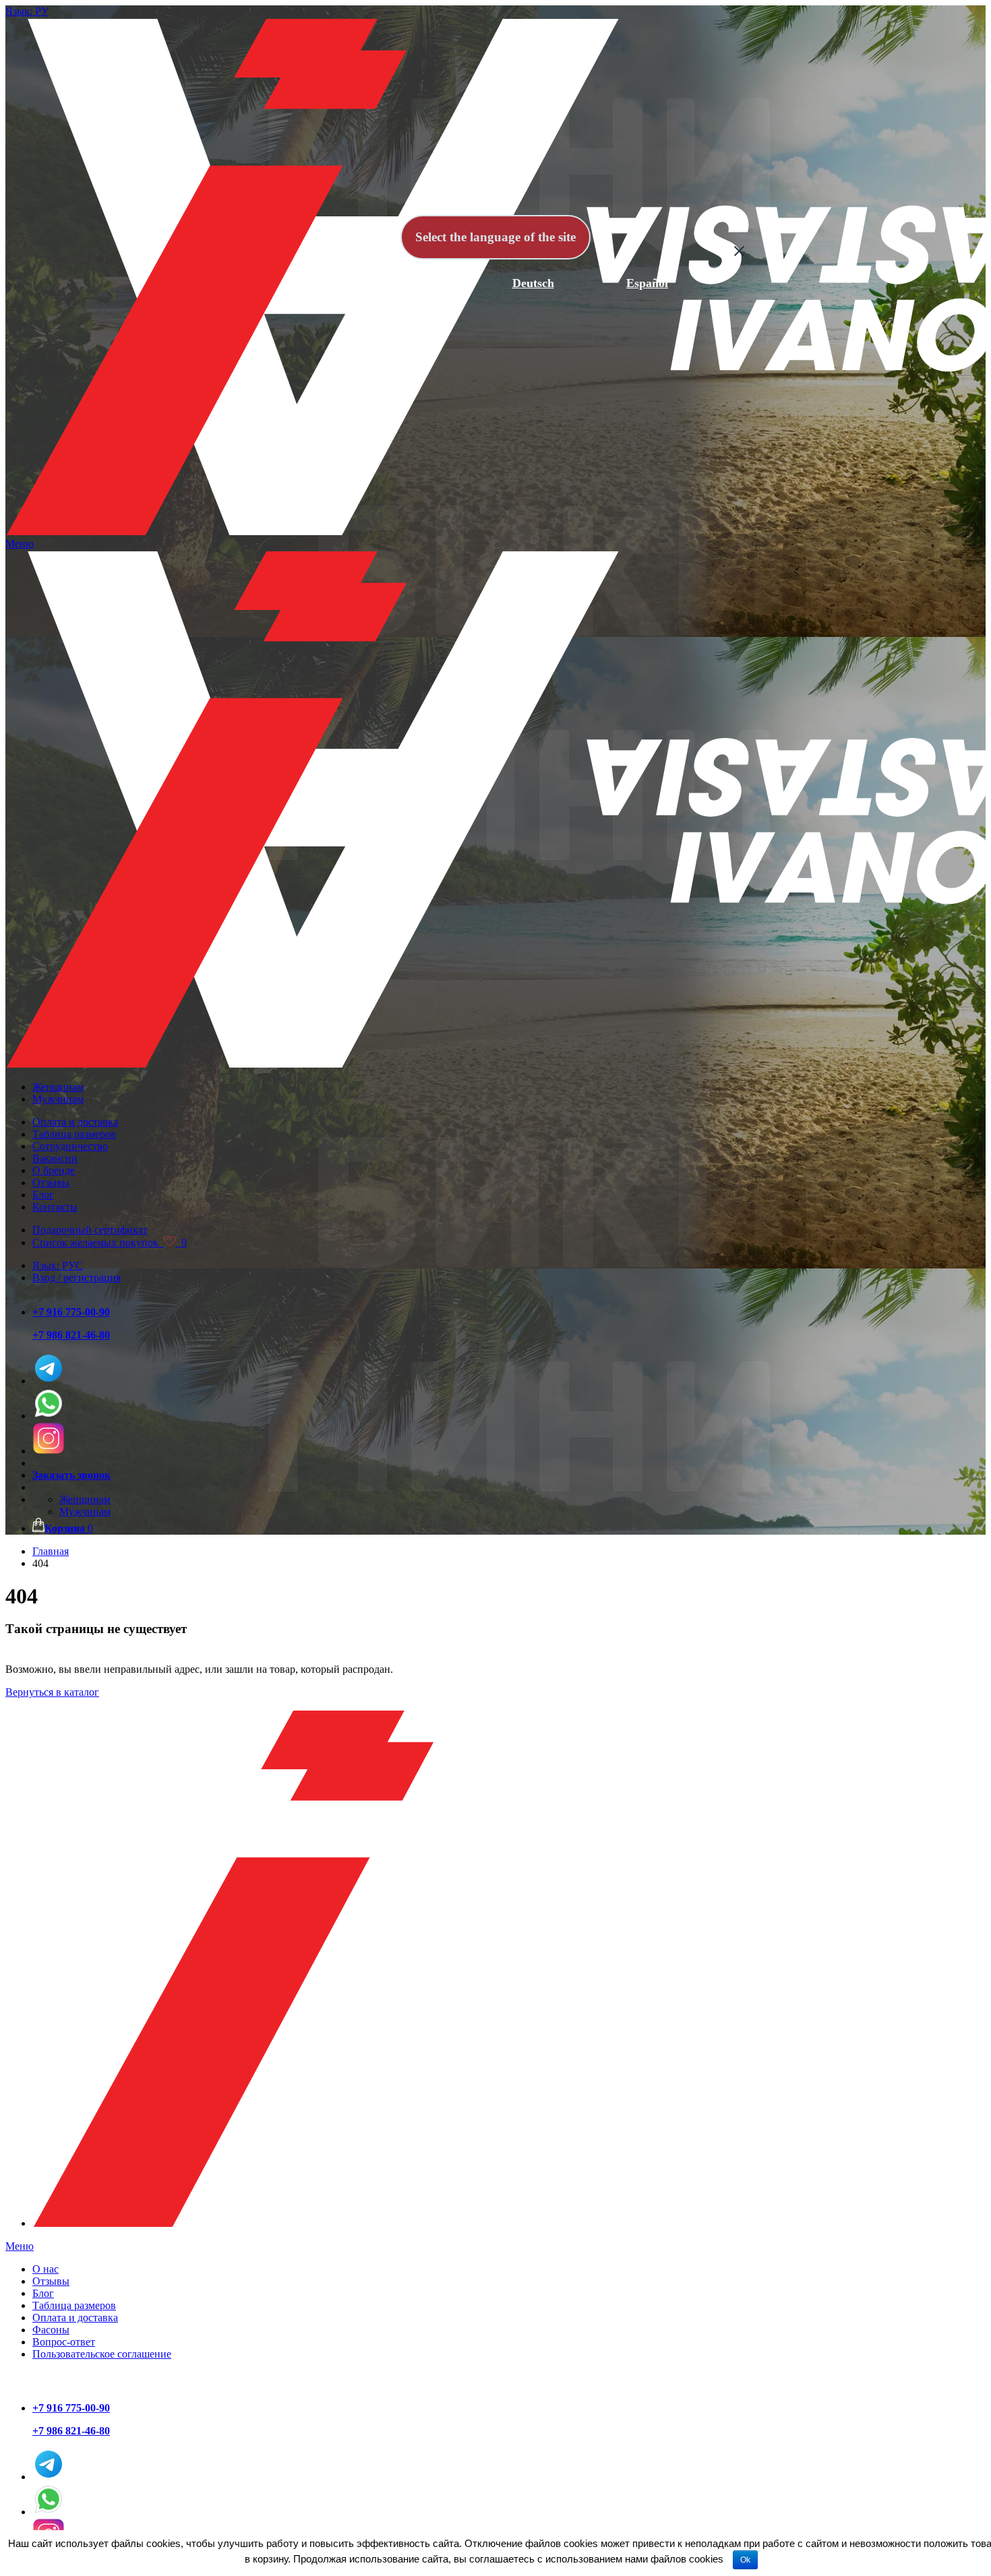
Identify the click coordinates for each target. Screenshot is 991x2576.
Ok (745, 2560)
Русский (306, 283)
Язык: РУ (27, 11)
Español (647, 283)
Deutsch (533, 283)
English (420, 283)
